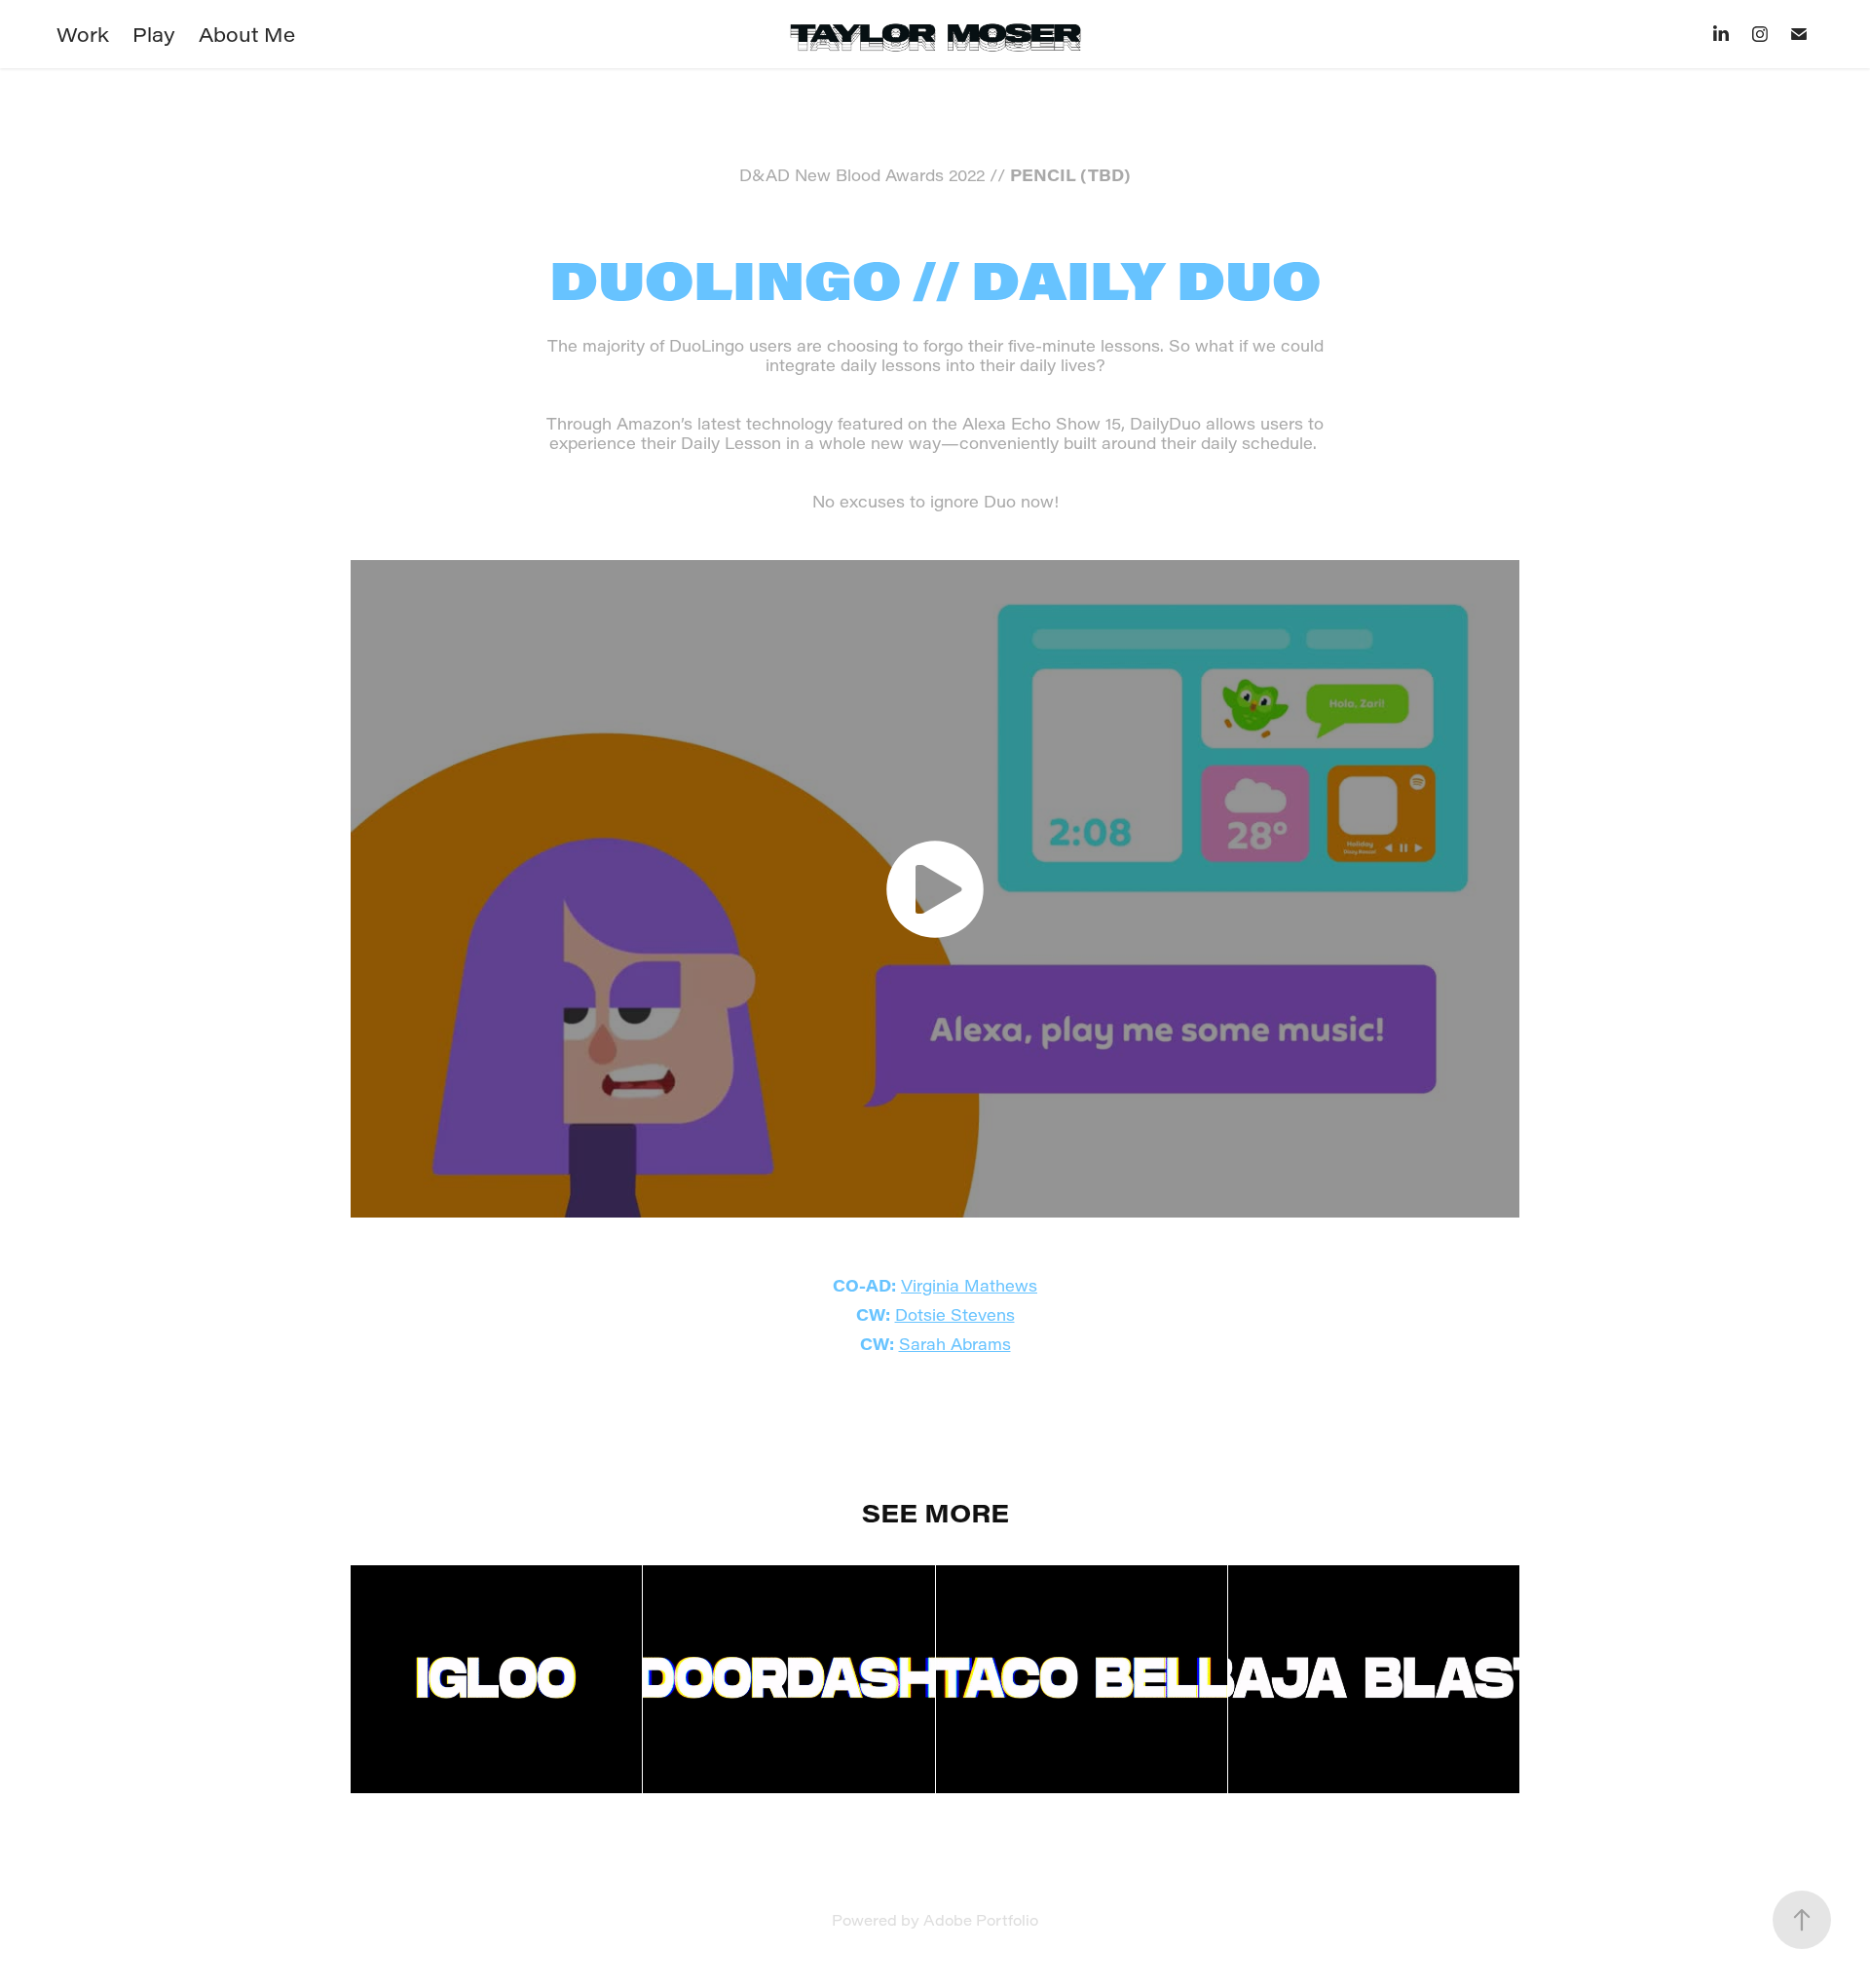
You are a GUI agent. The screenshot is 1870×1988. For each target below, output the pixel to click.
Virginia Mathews (969, 1285)
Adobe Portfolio (981, 1920)
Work (83, 34)
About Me (247, 34)
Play (154, 34)
